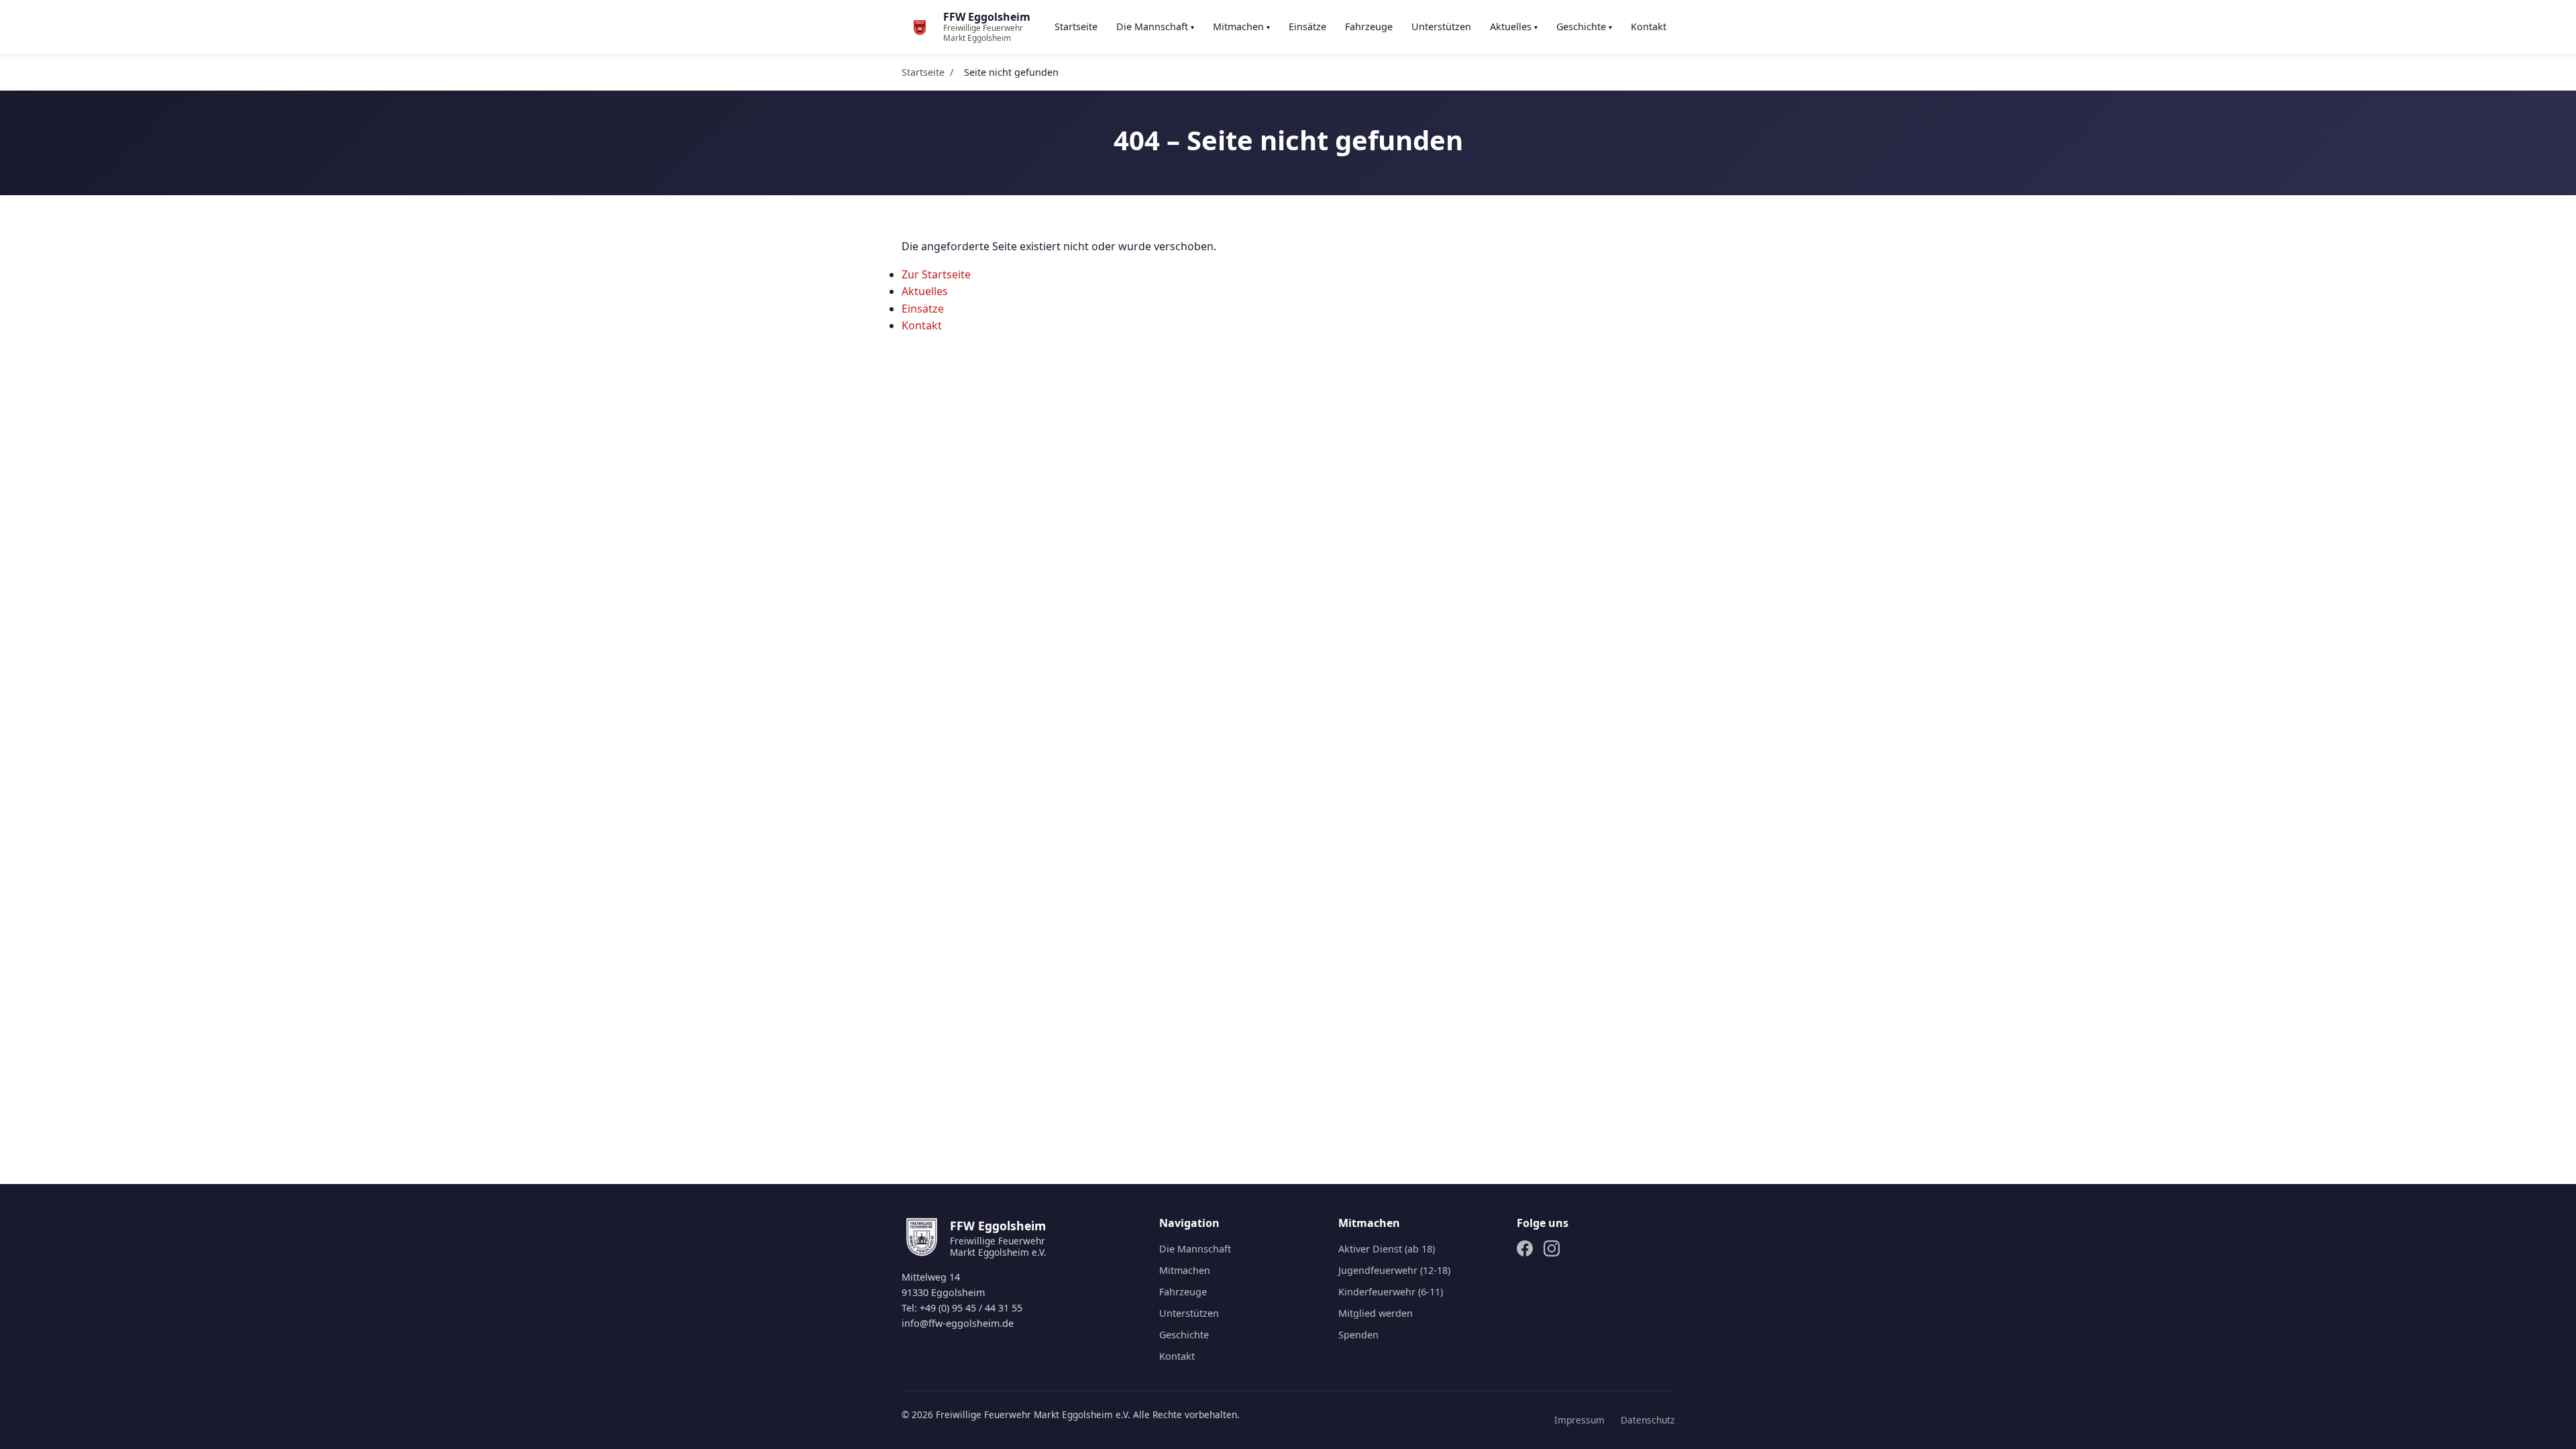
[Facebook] (1525, 1251)
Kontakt (1649, 26)
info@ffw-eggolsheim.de (958, 1323)
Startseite (1076, 26)
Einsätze (1307, 26)
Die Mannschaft (1155, 26)
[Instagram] (1552, 1251)
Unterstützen (1441, 26)
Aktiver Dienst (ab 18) (1387, 1249)
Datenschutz (1648, 1420)
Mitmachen (1241, 26)
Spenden (1358, 1335)
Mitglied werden (1376, 1313)
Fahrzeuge (1369, 26)
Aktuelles (1514, 26)
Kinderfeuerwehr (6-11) (1391, 1292)
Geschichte (1584, 26)
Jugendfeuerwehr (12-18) (1394, 1270)
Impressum (1579, 1420)
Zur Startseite (936, 274)
